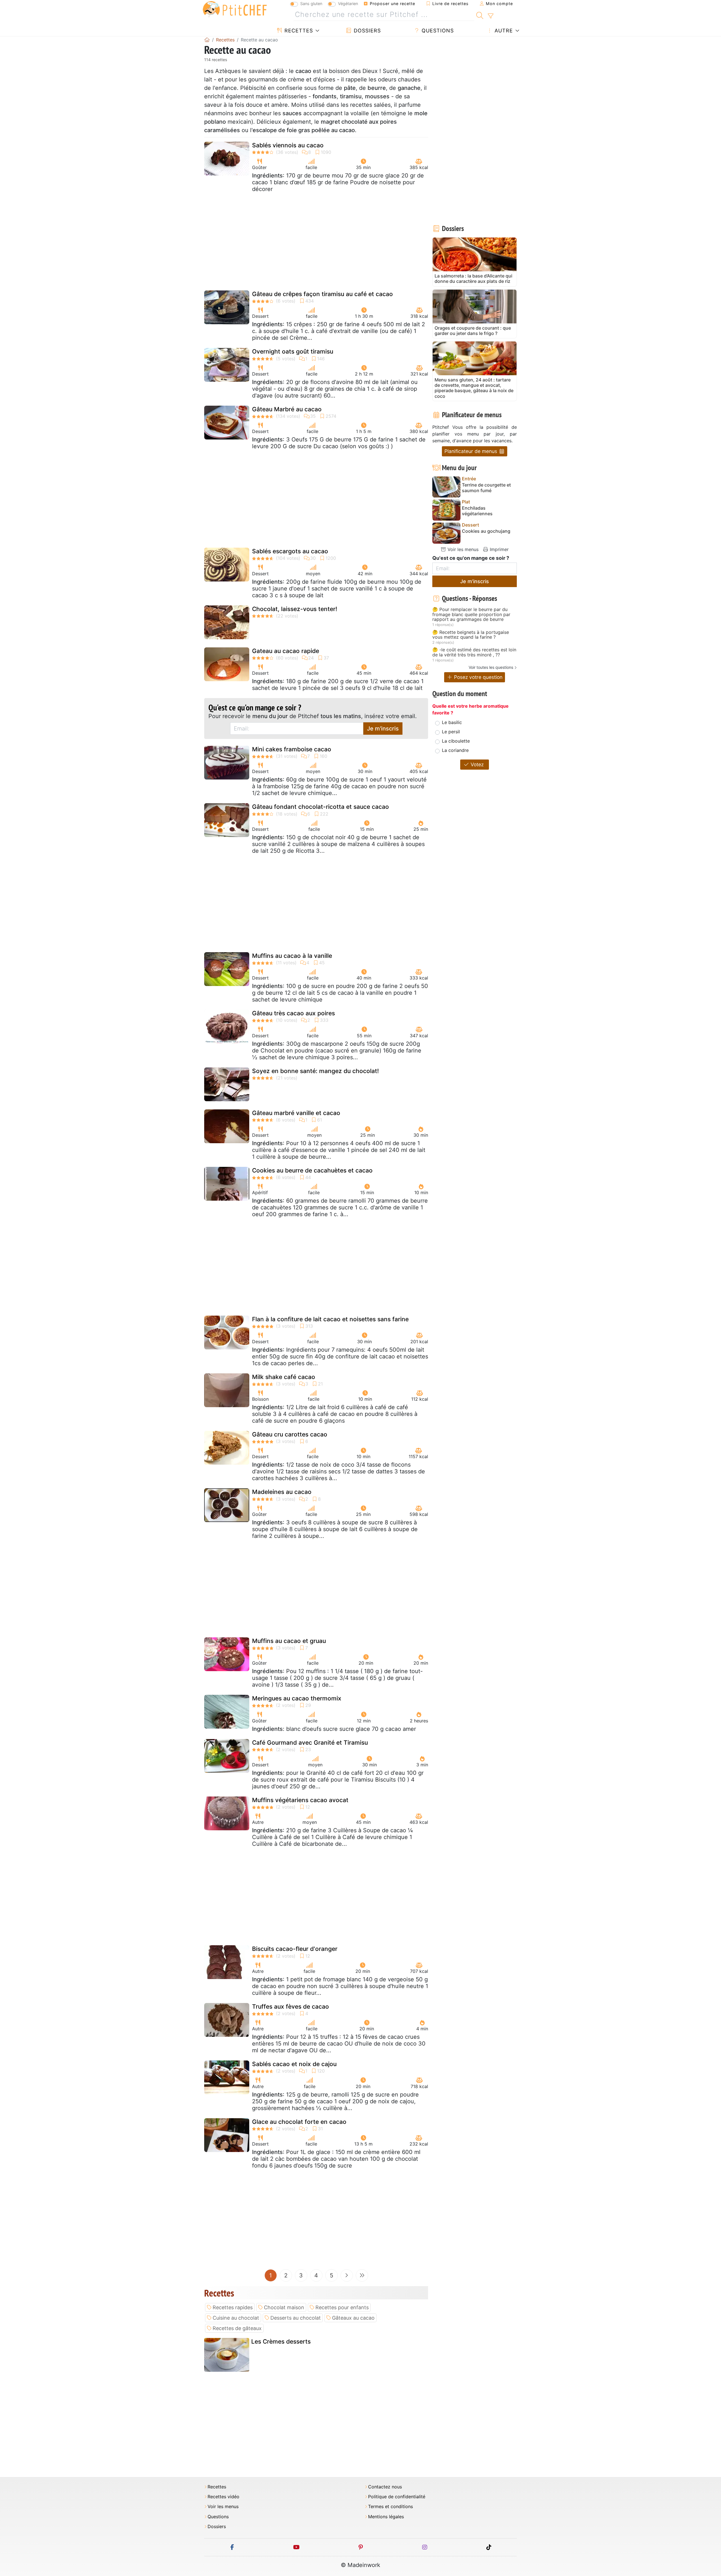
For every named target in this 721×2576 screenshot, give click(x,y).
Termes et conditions (390, 2507)
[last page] (362, 2275)
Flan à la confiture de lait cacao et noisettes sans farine (330, 1319)
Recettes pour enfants (342, 2307)
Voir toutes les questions (491, 667)
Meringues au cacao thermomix (297, 1698)
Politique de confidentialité (397, 2497)
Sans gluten (311, 4)
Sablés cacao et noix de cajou (294, 2064)
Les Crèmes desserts (281, 2341)
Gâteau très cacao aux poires (293, 1013)
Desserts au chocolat (296, 2318)
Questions (437, 31)
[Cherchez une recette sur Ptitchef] (480, 15)
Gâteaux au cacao (353, 2318)
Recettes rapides (233, 2307)
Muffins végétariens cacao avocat (300, 1800)
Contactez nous (385, 2487)
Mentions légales (386, 2517)
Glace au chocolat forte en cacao (299, 2122)
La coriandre (455, 750)
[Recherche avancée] (490, 16)
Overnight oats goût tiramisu (293, 351)
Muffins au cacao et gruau (289, 1641)
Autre (503, 31)
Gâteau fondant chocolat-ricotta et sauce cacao (321, 807)
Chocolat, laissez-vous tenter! (295, 609)
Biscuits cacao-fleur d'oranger (295, 1949)
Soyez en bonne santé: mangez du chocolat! (315, 1071)
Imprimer (499, 549)
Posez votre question (478, 677)
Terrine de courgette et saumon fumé (486, 488)
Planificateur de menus (471, 451)
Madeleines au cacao (282, 1492)
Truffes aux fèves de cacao (291, 2007)
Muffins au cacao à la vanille (292, 956)
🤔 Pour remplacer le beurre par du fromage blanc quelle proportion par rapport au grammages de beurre (471, 615)
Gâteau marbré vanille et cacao (296, 1113)
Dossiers (366, 31)
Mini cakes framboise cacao (292, 749)
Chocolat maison (284, 2307)
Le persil (451, 732)
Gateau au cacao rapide (286, 651)
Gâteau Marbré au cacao (287, 409)
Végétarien (348, 4)
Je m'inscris (383, 729)
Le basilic (452, 722)
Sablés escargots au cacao (290, 551)
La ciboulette (456, 741)
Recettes (298, 31)
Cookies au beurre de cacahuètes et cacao (312, 1170)
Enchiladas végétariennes (477, 511)
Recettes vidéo (223, 2497)
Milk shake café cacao (284, 1377)
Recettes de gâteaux (237, 2328)
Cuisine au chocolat (236, 2318)
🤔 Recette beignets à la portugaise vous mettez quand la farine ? (471, 635)
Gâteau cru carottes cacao (290, 1434)
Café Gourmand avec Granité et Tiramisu (310, 1743)
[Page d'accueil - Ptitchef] (207, 40)
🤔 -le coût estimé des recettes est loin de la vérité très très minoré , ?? (474, 652)
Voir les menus (462, 549)
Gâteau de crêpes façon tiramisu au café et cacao (322, 294)
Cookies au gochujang (486, 531)
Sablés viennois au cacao (288, 145)
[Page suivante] (347, 2275)
